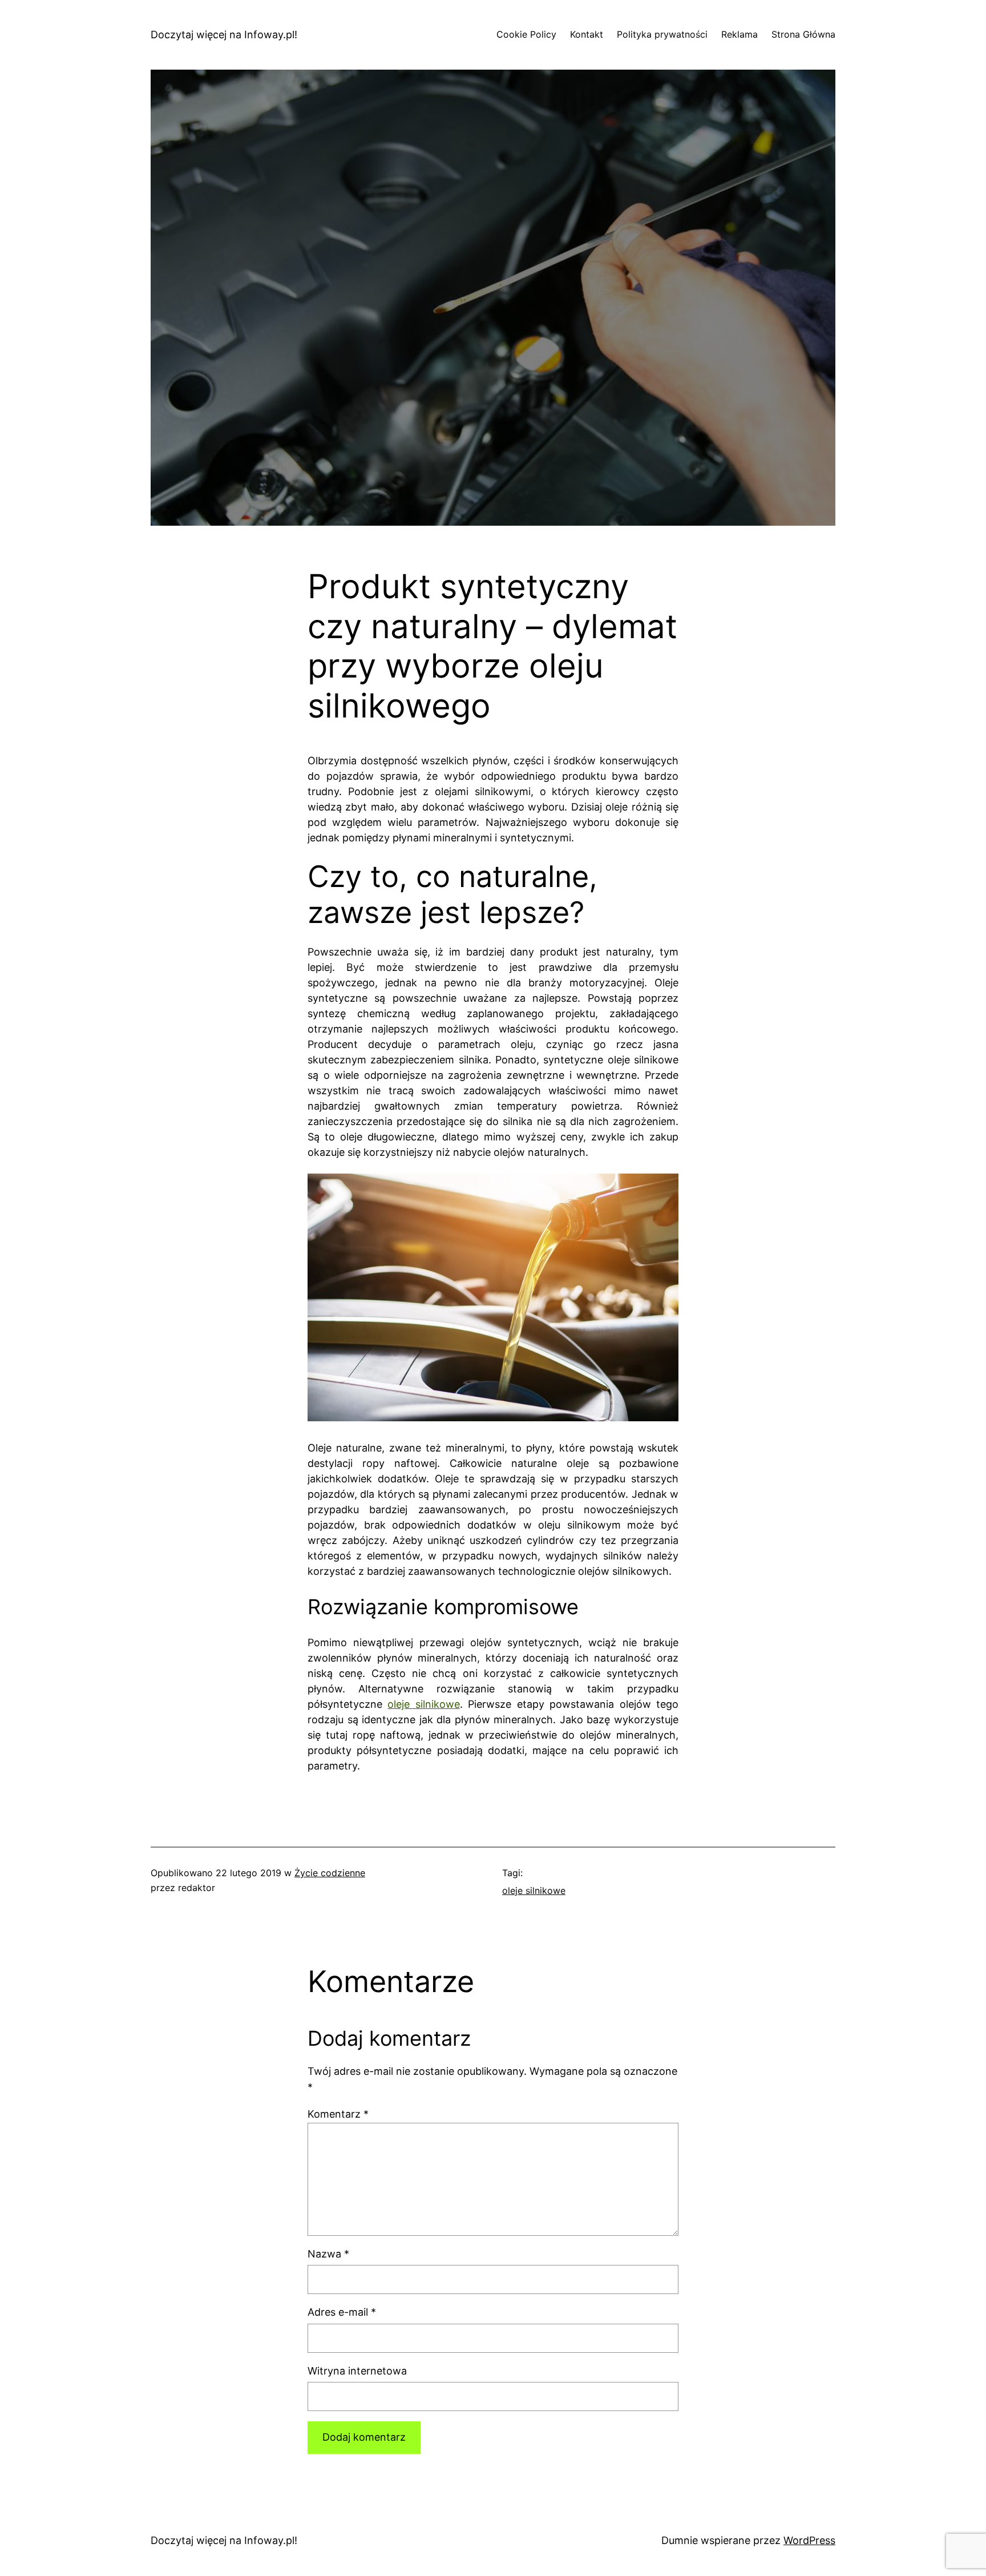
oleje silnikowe (423, 1704)
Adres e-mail (342, 2312)
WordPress (809, 2540)
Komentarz (338, 2114)
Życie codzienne (330, 1873)
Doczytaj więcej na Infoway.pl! (224, 35)
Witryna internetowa (357, 2371)
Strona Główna (803, 34)
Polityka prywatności (662, 34)
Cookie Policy (526, 34)
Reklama (739, 34)
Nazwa (328, 2254)
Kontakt (587, 34)
